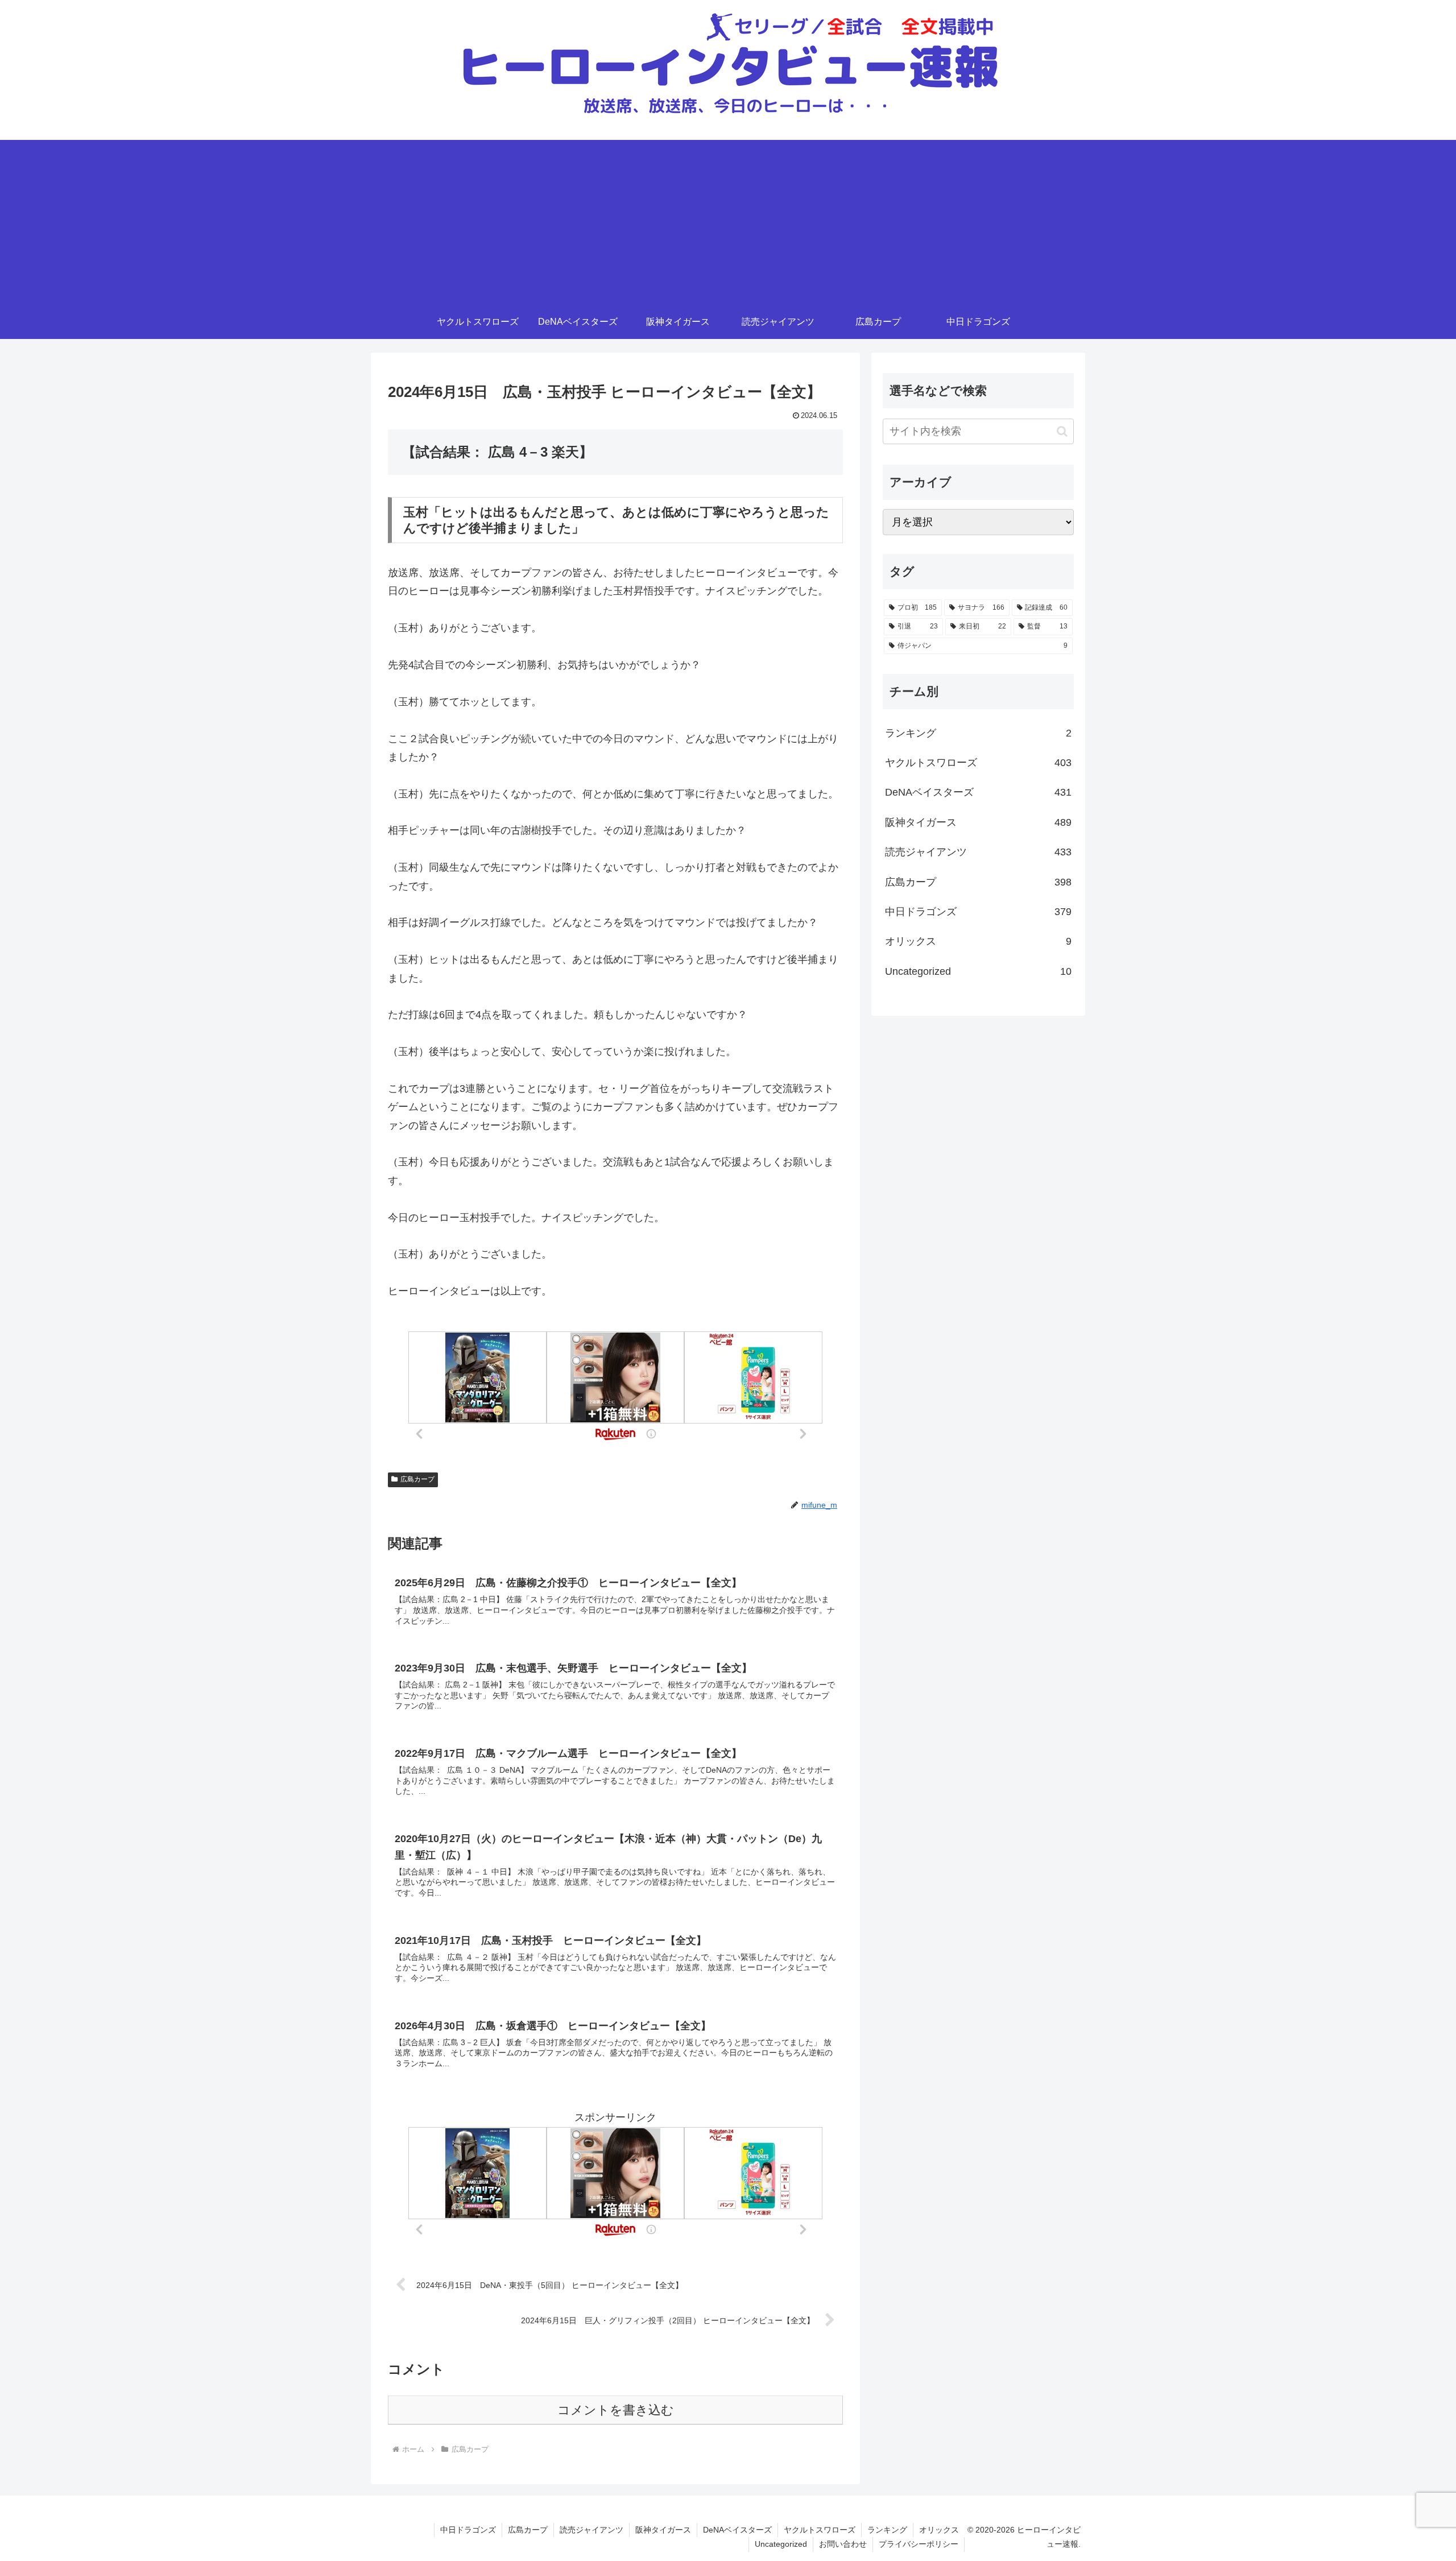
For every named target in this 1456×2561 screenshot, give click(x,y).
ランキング (887, 2530)
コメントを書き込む (616, 2410)
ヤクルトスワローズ (820, 2530)
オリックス (939, 2530)
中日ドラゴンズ (468, 2530)
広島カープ (417, 1479)
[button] (1062, 431)
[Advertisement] (728, 220)
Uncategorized (781, 2544)
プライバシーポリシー (919, 2544)
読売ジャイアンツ (591, 2530)
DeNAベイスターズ (737, 2530)
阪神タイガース (663, 2530)
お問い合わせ (843, 2544)
